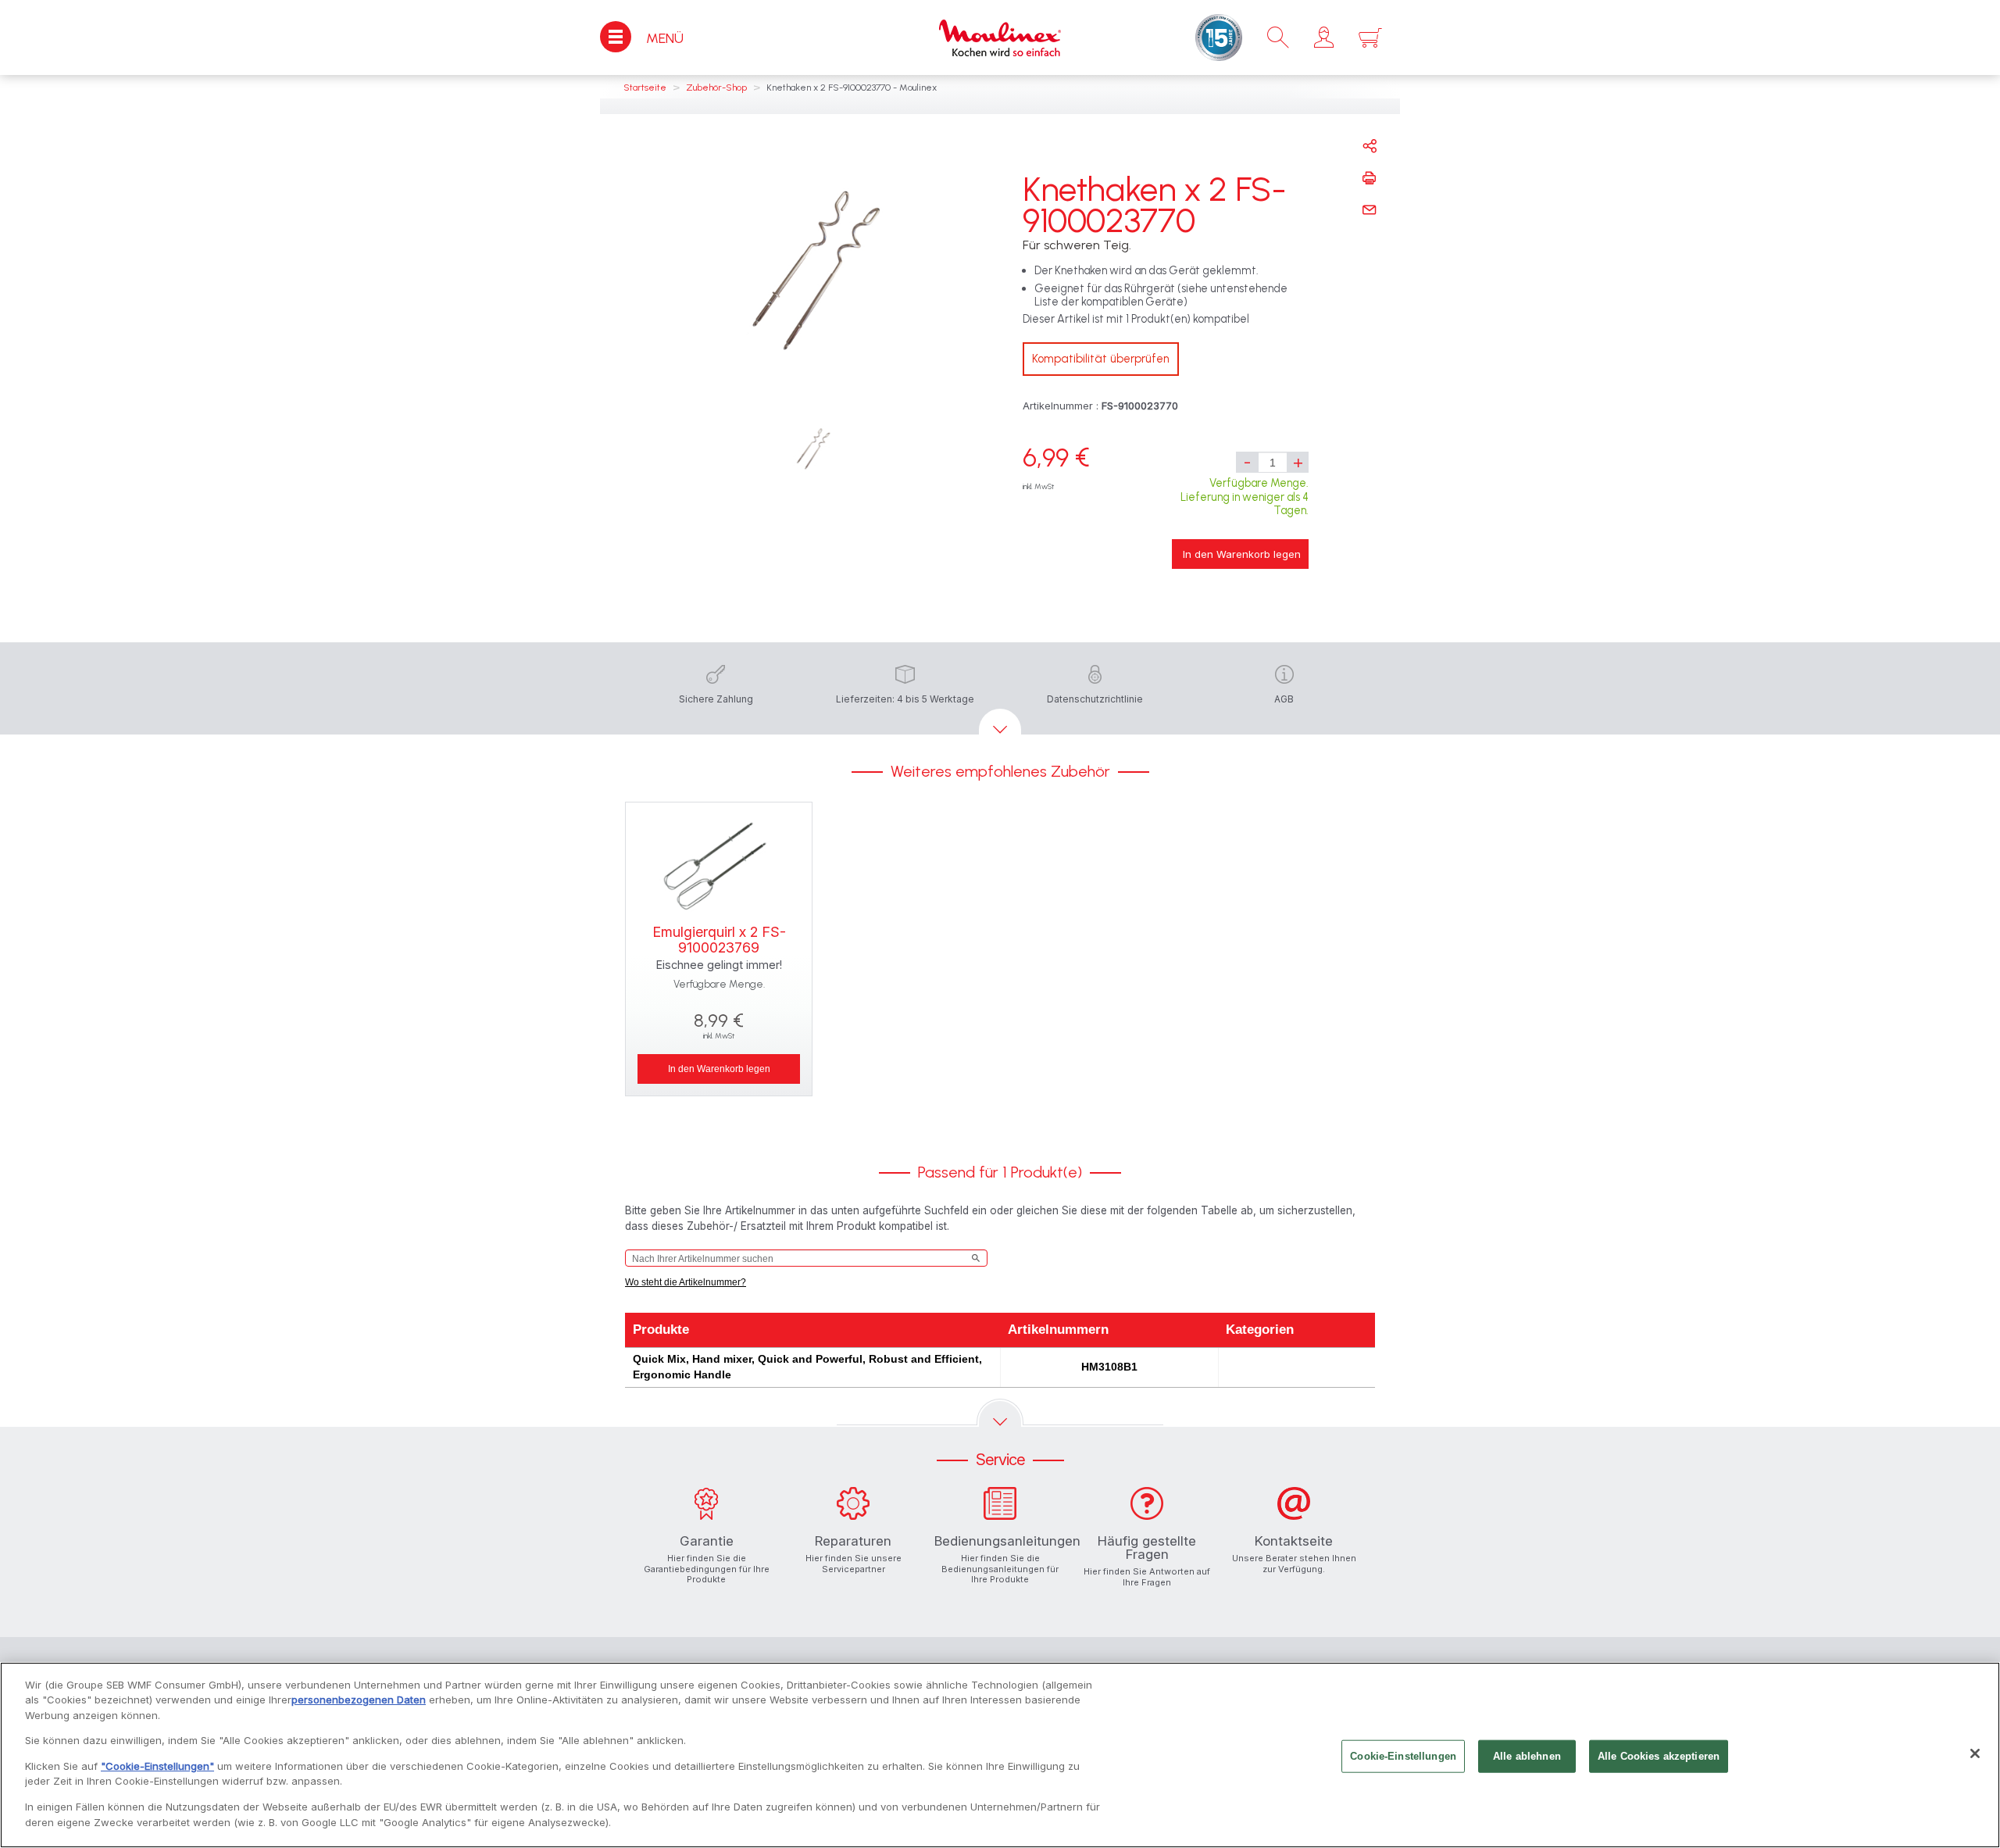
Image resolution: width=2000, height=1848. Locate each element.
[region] (1000, 1755)
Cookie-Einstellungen (1403, 1756)
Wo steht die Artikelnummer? (686, 1282)
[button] (1324, 38)
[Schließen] (1975, 1753)
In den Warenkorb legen (1242, 554)
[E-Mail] (1370, 210)
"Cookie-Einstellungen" (157, 1766)
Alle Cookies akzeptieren (1659, 1756)
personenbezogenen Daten (359, 1700)
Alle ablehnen (1527, 1756)
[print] (1370, 178)
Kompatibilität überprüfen (1101, 359)
